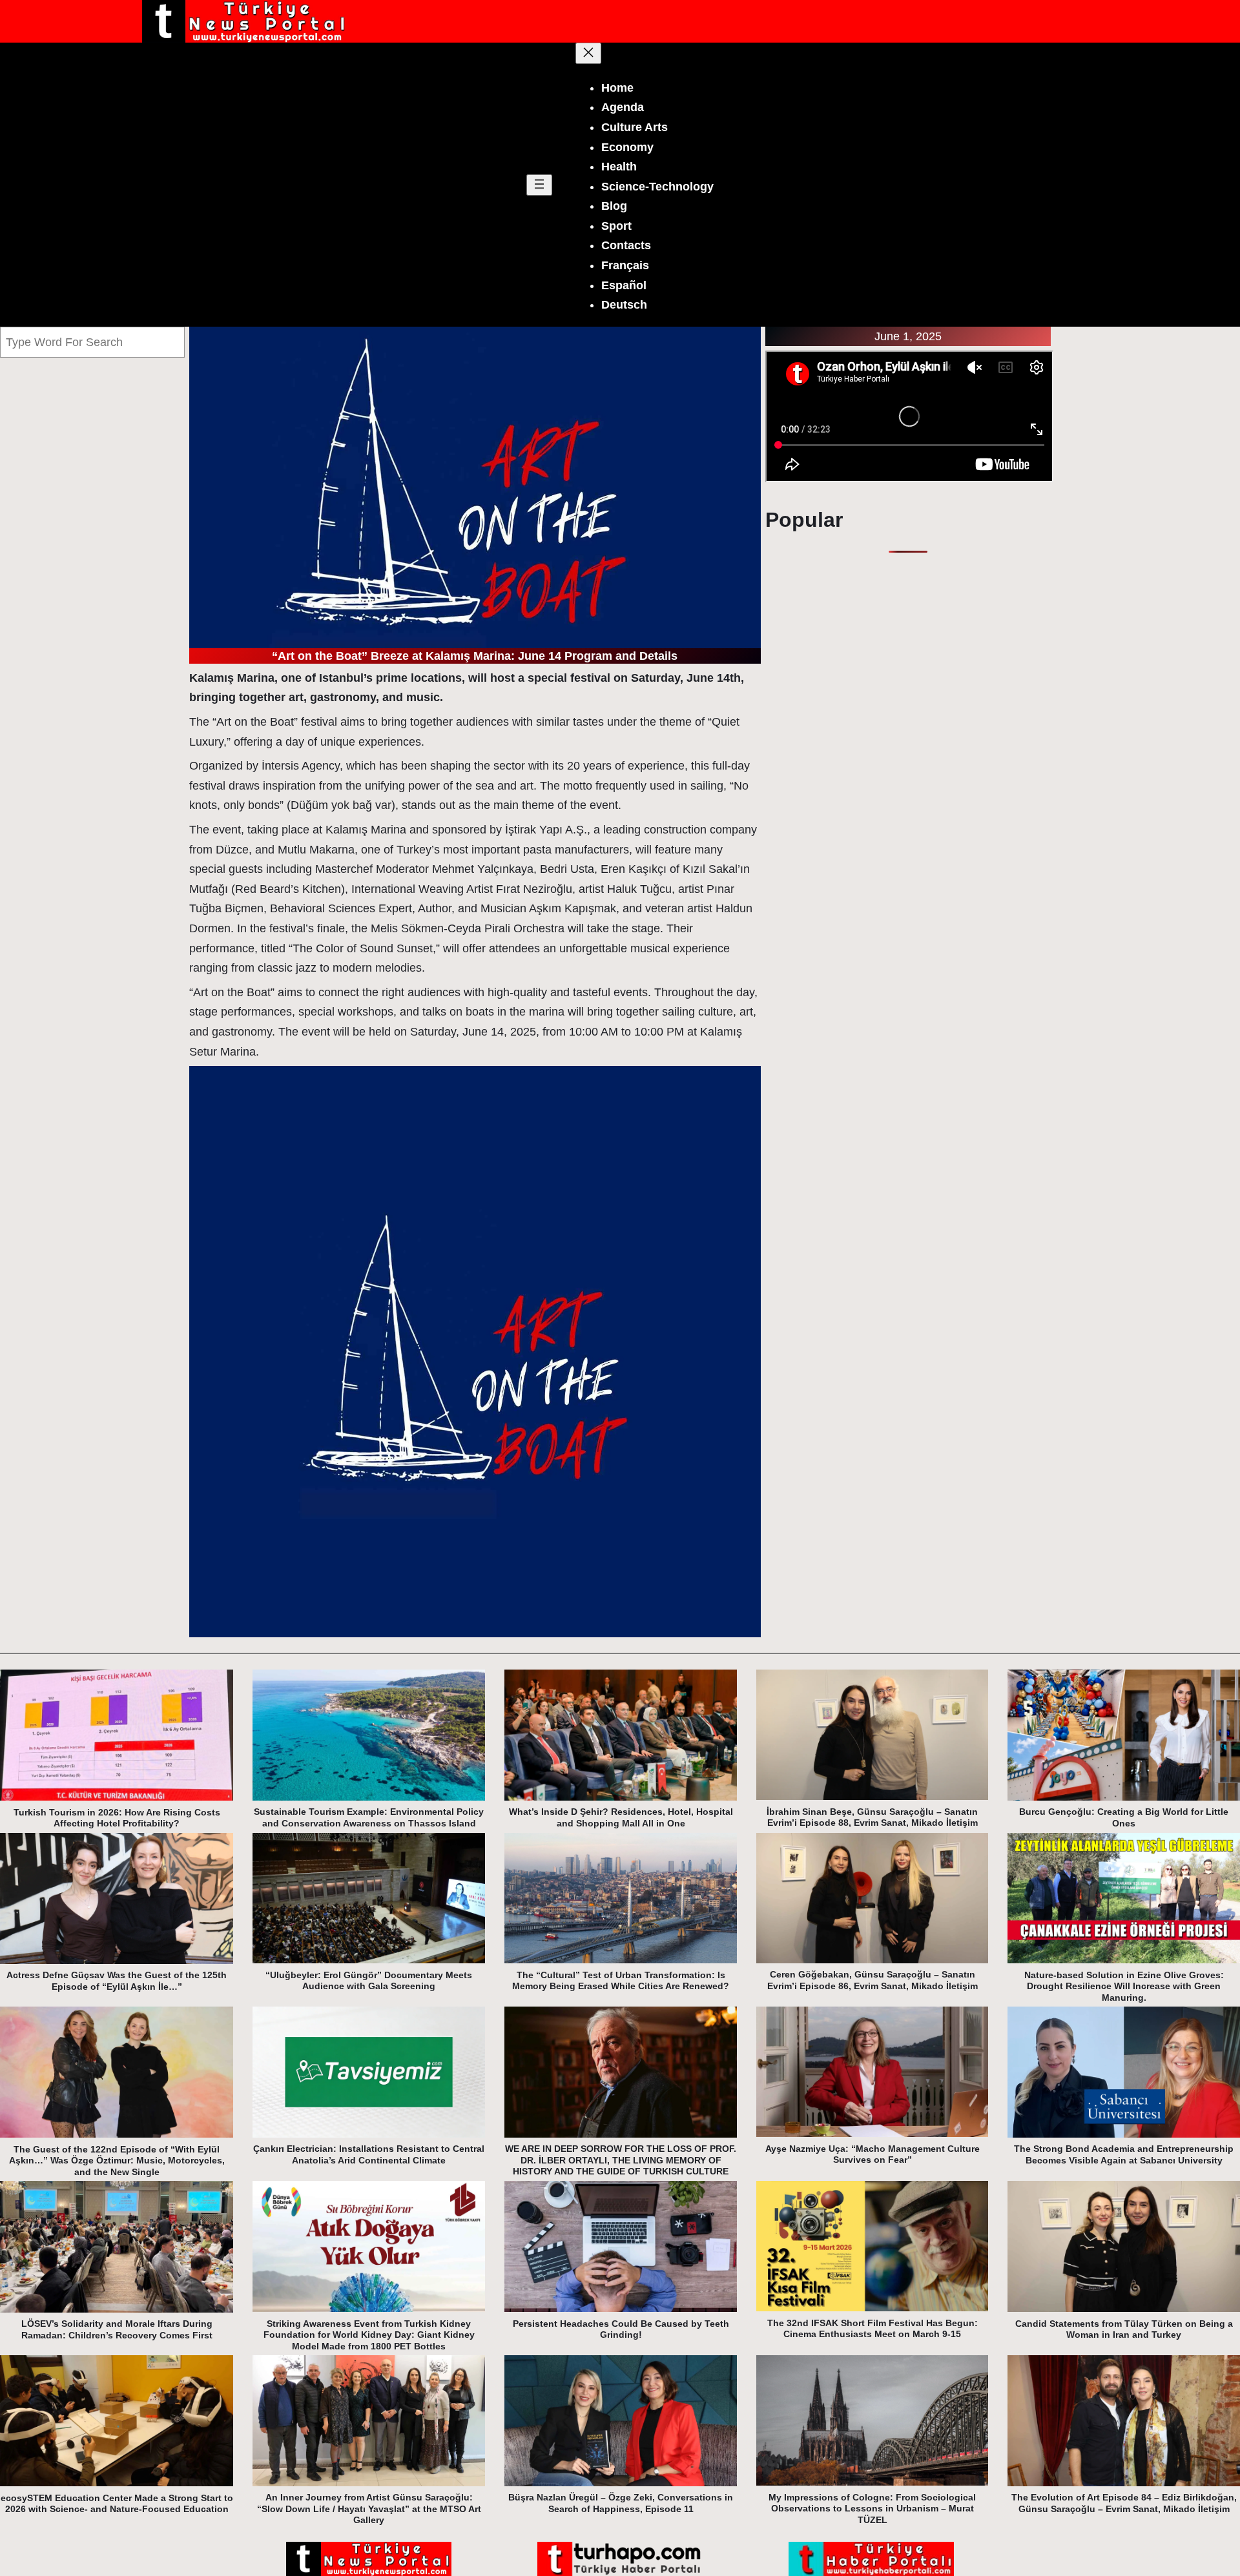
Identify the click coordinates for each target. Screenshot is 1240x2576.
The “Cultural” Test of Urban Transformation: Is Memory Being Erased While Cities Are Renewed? (621, 1981)
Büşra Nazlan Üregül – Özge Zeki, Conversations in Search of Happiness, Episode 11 (621, 2503)
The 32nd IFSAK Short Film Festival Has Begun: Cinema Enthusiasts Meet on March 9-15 (873, 2329)
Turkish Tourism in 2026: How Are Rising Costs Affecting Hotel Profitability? (117, 1818)
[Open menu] (539, 185)
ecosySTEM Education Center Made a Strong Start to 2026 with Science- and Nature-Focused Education (117, 2504)
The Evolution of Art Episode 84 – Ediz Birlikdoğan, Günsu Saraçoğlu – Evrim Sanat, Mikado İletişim (1124, 2503)
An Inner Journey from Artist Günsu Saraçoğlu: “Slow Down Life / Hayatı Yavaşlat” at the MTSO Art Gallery (369, 2509)
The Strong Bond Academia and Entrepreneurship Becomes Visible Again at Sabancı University (1124, 2154)
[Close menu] (588, 53)
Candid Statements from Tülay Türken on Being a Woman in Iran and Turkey (1124, 2329)
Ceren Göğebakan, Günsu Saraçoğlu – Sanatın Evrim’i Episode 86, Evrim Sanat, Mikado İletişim (873, 1980)
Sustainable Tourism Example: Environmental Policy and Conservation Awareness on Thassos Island (369, 1817)
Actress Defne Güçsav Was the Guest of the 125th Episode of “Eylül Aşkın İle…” (117, 1981)
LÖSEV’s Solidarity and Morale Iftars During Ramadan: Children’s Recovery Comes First (117, 2329)
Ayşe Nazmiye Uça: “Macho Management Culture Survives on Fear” (873, 2154)
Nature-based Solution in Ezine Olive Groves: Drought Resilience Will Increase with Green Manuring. (1124, 1986)
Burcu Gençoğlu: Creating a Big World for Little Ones (1124, 1817)
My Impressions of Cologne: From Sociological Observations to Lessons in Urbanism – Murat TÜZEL (872, 2509)
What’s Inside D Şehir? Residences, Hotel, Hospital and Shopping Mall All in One (621, 1817)
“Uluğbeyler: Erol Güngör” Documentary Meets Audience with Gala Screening (369, 1981)
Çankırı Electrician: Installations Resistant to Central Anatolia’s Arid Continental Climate (369, 2154)
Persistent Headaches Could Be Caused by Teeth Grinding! (621, 2329)
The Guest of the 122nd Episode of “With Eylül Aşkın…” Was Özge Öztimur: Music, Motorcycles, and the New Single (117, 2161)
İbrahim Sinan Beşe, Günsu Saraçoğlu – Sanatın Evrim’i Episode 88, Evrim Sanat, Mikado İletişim (872, 1817)
